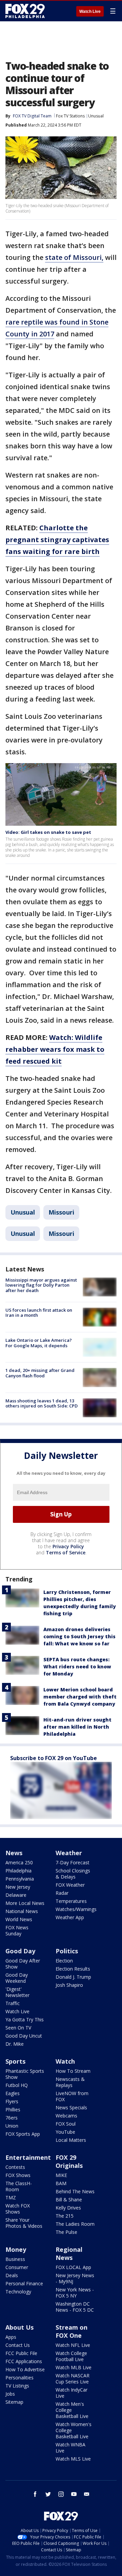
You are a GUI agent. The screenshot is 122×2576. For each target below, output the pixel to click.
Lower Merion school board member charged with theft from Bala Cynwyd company (80, 1697)
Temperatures (71, 1901)
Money (16, 2249)
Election (64, 1961)
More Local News (25, 1903)
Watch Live (90, 12)
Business (15, 2259)
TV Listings (17, 2386)
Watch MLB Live (74, 2367)
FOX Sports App (23, 2134)
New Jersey (18, 1887)
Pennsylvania (20, 1879)
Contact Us (18, 2345)
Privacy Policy (68, 1546)
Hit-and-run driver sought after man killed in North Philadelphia (77, 1727)
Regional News (69, 2253)
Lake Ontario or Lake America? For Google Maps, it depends (39, 1343)
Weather (69, 1853)
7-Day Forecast (73, 1862)
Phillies (13, 2109)
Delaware (16, 1895)
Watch (65, 2061)
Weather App (70, 1917)
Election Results (73, 1969)
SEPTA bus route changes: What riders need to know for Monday (77, 1667)
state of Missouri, (74, 257)
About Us (19, 2327)
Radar (62, 1893)
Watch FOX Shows (18, 2209)
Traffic (13, 2003)
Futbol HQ (17, 2085)
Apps (11, 2337)
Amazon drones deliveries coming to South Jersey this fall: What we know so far (79, 1636)
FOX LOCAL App (73, 2267)
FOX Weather (70, 1885)
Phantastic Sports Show (25, 2074)
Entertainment (28, 2157)
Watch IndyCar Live (72, 2393)
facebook (35, 2494)
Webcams (66, 2116)
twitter (48, 2494)
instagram (61, 2494)
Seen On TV (18, 2028)
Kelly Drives (68, 2208)
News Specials (71, 2107)
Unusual (96, 116)
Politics (67, 1951)
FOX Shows (18, 2175)
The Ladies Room (75, 2224)
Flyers (12, 2101)
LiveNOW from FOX (72, 2096)
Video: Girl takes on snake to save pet (48, 832)
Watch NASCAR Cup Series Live (73, 2379)
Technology (18, 2292)
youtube (74, 2494)
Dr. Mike (15, 2044)
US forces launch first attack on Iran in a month (39, 1313)
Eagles (13, 2093)
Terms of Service (66, 1552)
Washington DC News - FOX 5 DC (75, 2307)
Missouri (61, 1212)
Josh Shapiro (69, 1985)
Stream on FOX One (72, 2331)
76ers (12, 2118)
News (14, 1853)
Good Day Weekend (17, 1978)
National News (22, 1911)
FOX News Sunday (17, 1930)
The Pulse (66, 2232)
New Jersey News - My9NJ (75, 2278)
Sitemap (14, 2402)
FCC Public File (21, 2353)
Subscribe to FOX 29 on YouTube (54, 1758)
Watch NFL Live (73, 2345)
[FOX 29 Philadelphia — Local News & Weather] (25, 11)
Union (12, 2126)
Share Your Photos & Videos (24, 2223)
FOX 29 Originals (69, 2161)
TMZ (11, 2197)
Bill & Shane (69, 2200)
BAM (61, 2183)
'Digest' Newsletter (17, 1992)
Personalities (19, 2378)
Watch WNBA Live (70, 2448)
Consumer (17, 2267)
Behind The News (75, 2191)
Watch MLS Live (73, 2459)
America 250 (19, 1862)
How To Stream (73, 2071)
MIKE (61, 2175)
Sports (15, 2061)
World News (19, 1919)
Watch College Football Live (71, 2356)
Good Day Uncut (24, 2036)
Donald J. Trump (73, 1977)
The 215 (65, 2216)
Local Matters (71, 2140)
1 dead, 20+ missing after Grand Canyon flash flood (40, 1373)
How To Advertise (25, 2369)
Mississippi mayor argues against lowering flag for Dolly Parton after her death (41, 1285)
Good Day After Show (23, 1964)
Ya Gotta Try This (25, 2019)
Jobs (10, 2394)
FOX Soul (66, 2124)
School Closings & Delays (73, 1874)
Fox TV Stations (70, 116)
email (87, 2494)
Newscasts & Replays (70, 2082)
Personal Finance (24, 2283)
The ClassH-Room (19, 2186)
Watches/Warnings (76, 1909)
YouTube (65, 2132)
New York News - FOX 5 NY (75, 2293)
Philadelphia (18, 1871)
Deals (12, 2275)
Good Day (20, 1951)
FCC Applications (24, 2361)
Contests (15, 2167)
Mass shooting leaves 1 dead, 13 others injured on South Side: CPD (42, 1403)
